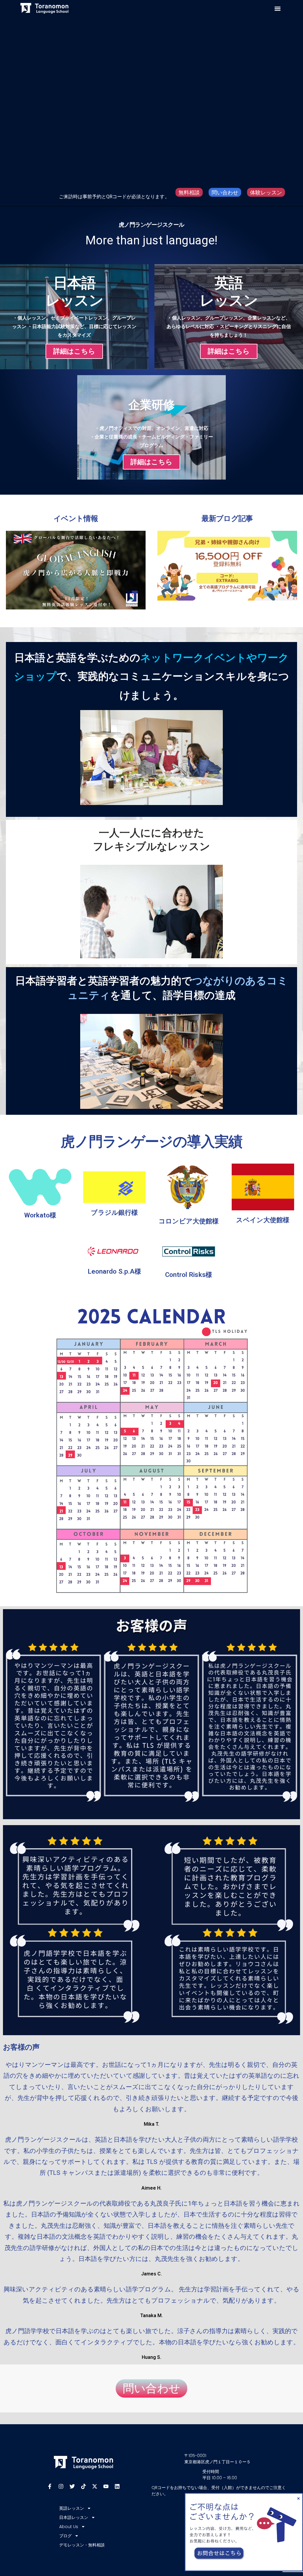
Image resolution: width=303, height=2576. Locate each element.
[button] (278, 9)
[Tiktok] (83, 2486)
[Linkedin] (117, 2486)
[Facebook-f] (50, 2486)
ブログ (65, 2536)
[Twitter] (72, 2486)
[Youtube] (106, 2486)
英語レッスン (72, 2508)
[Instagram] (61, 2486)
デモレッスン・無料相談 (82, 2545)
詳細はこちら (74, 351)
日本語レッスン (74, 2517)
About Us (69, 2527)
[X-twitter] (95, 2486)
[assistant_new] (244, 2495)
